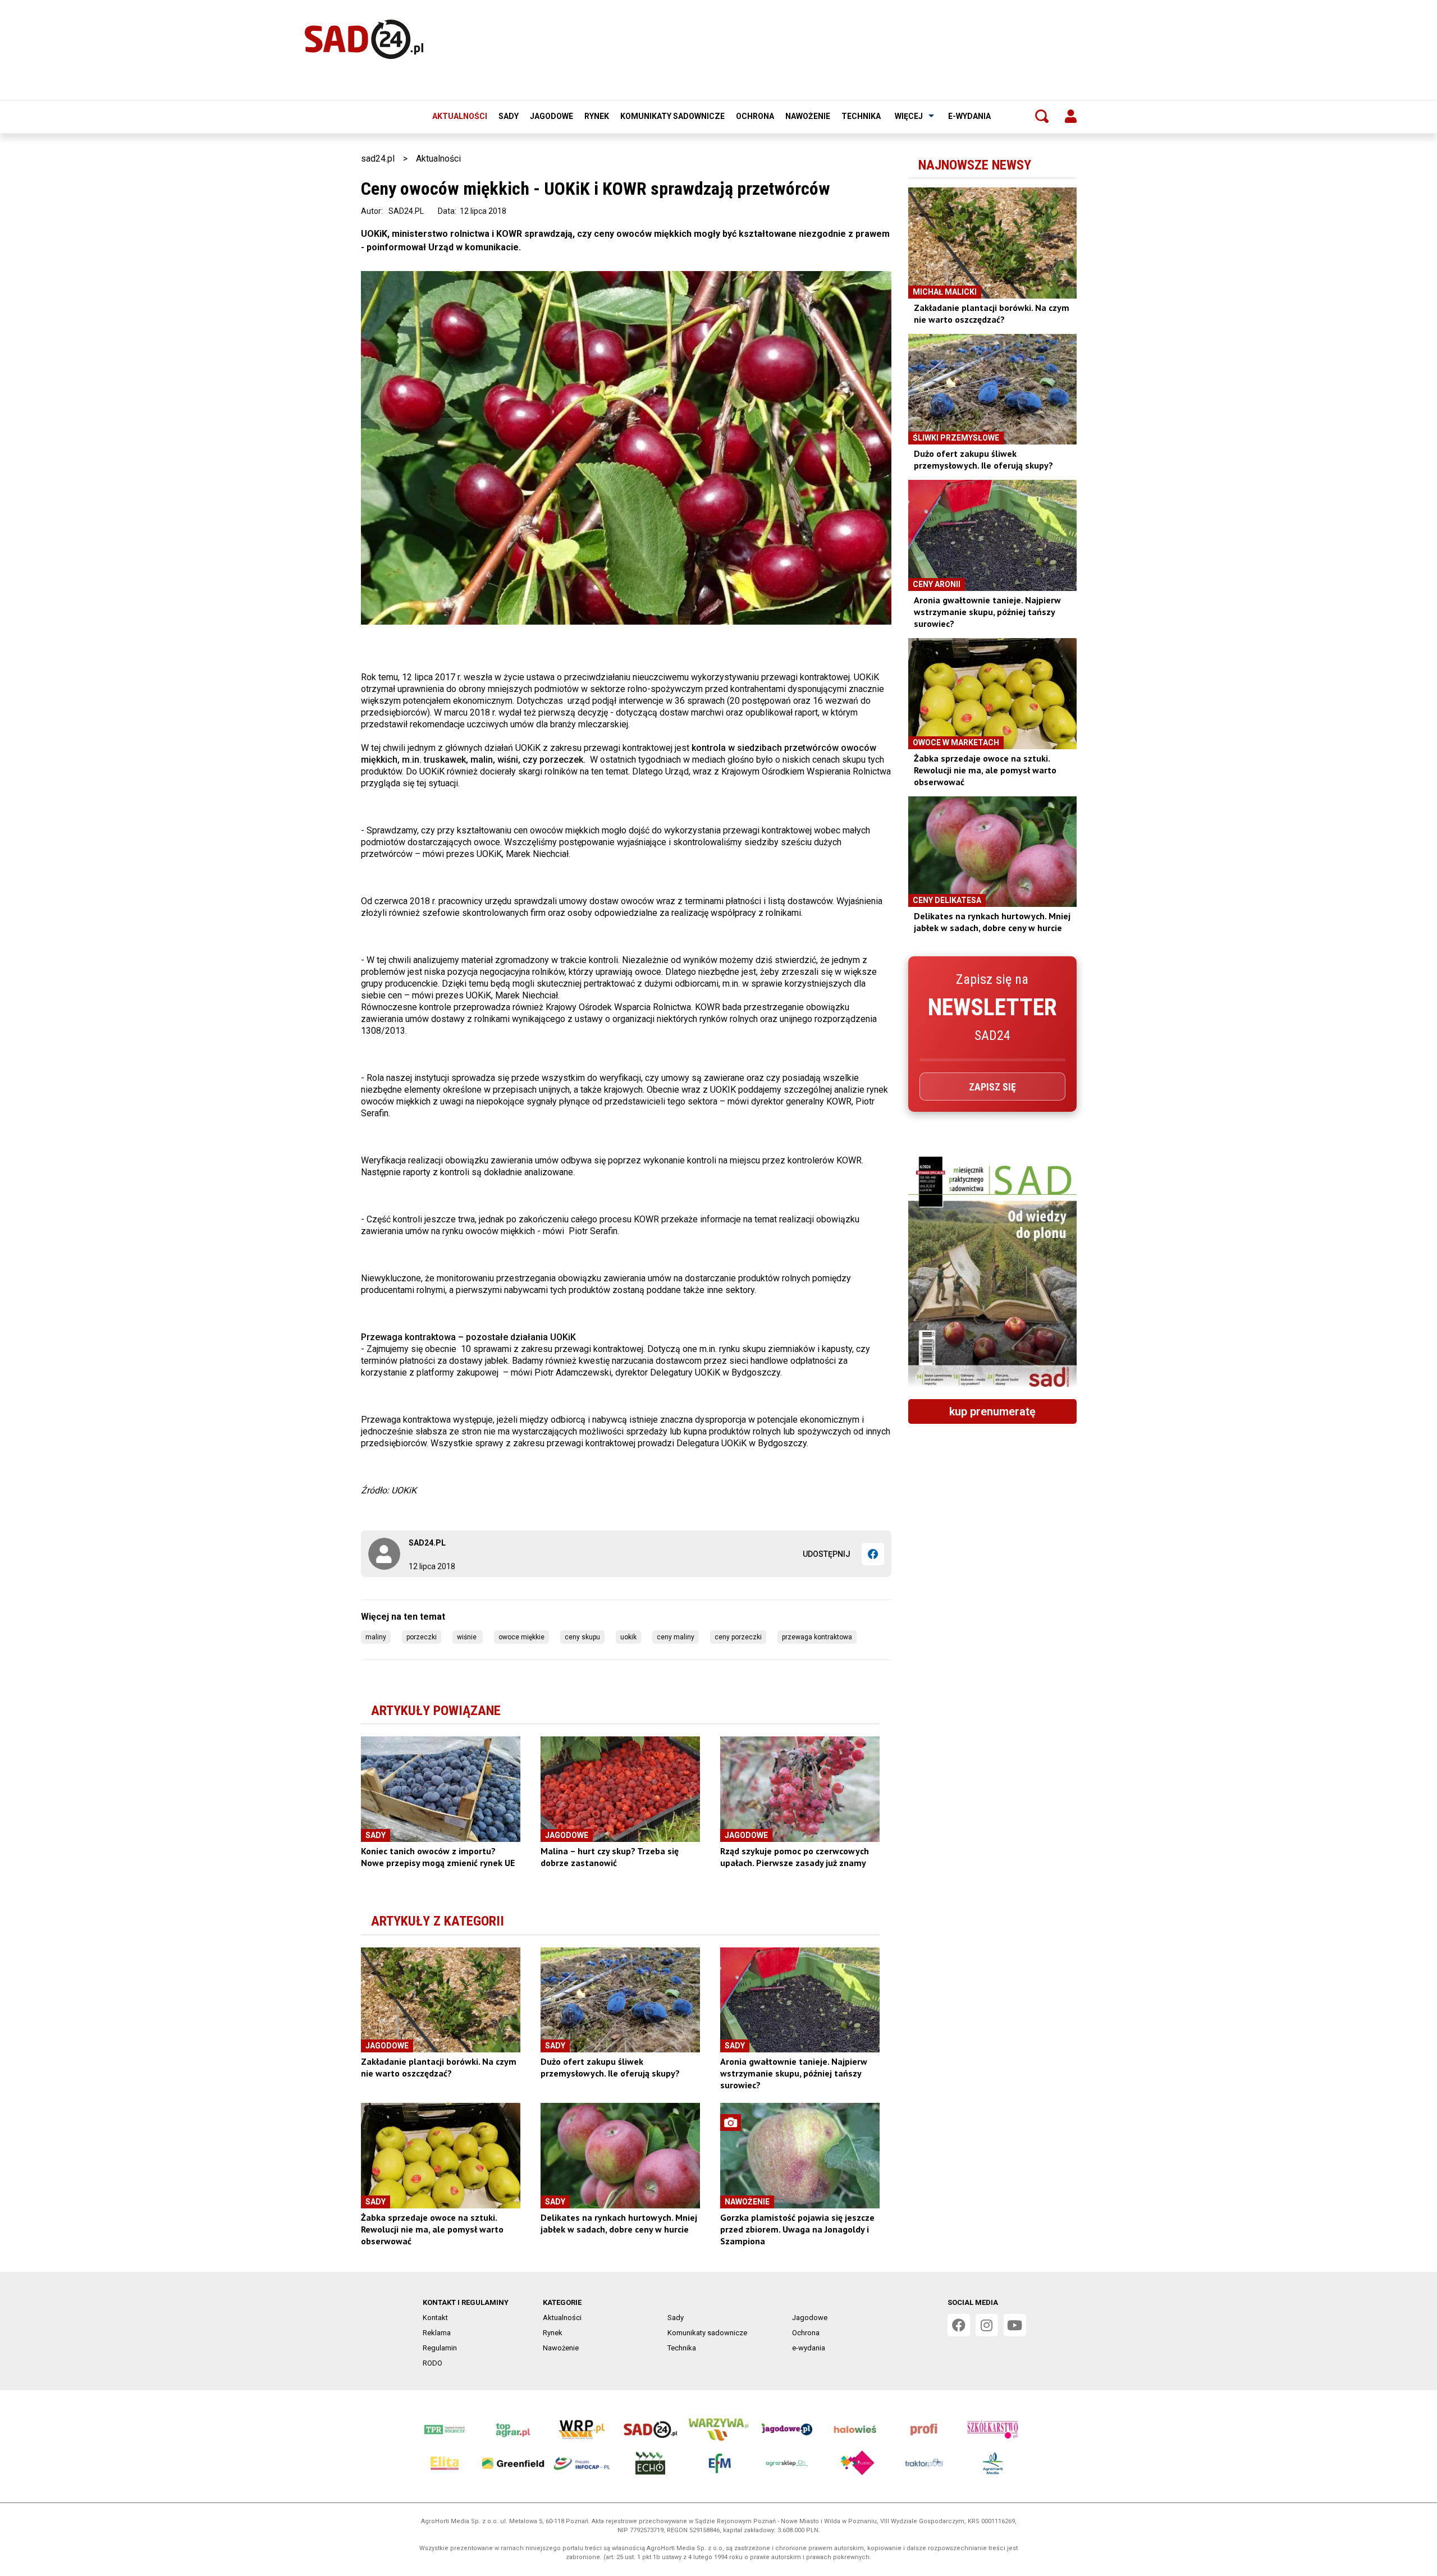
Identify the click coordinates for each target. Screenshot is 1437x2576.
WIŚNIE (468, 1637)
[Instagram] (987, 2325)
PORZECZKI (422, 1637)
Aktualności (460, 116)
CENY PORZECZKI (738, 1637)
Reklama (437, 2333)
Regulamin (440, 2348)
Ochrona (755, 116)
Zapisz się (992, 1087)
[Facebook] (873, 1554)
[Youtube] (1015, 2325)
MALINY (376, 1637)
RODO (433, 2363)
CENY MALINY (676, 1637)
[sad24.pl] (364, 39)
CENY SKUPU (582, 1637)
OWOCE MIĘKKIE (521, 1637)
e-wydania (969, 116)
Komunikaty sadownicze (672, 116)
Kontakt (435, 2318)
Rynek (597, 116)
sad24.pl (378, 159)
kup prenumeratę (992, 1411)
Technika (861, 116)
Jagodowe (552, 116)
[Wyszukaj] (1042, 116)
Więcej (909, 116)
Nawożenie (808, 116)
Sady (509, 116)
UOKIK (628, 1637)
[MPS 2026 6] (992, 1273)
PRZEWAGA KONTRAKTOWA (817, 1637)
